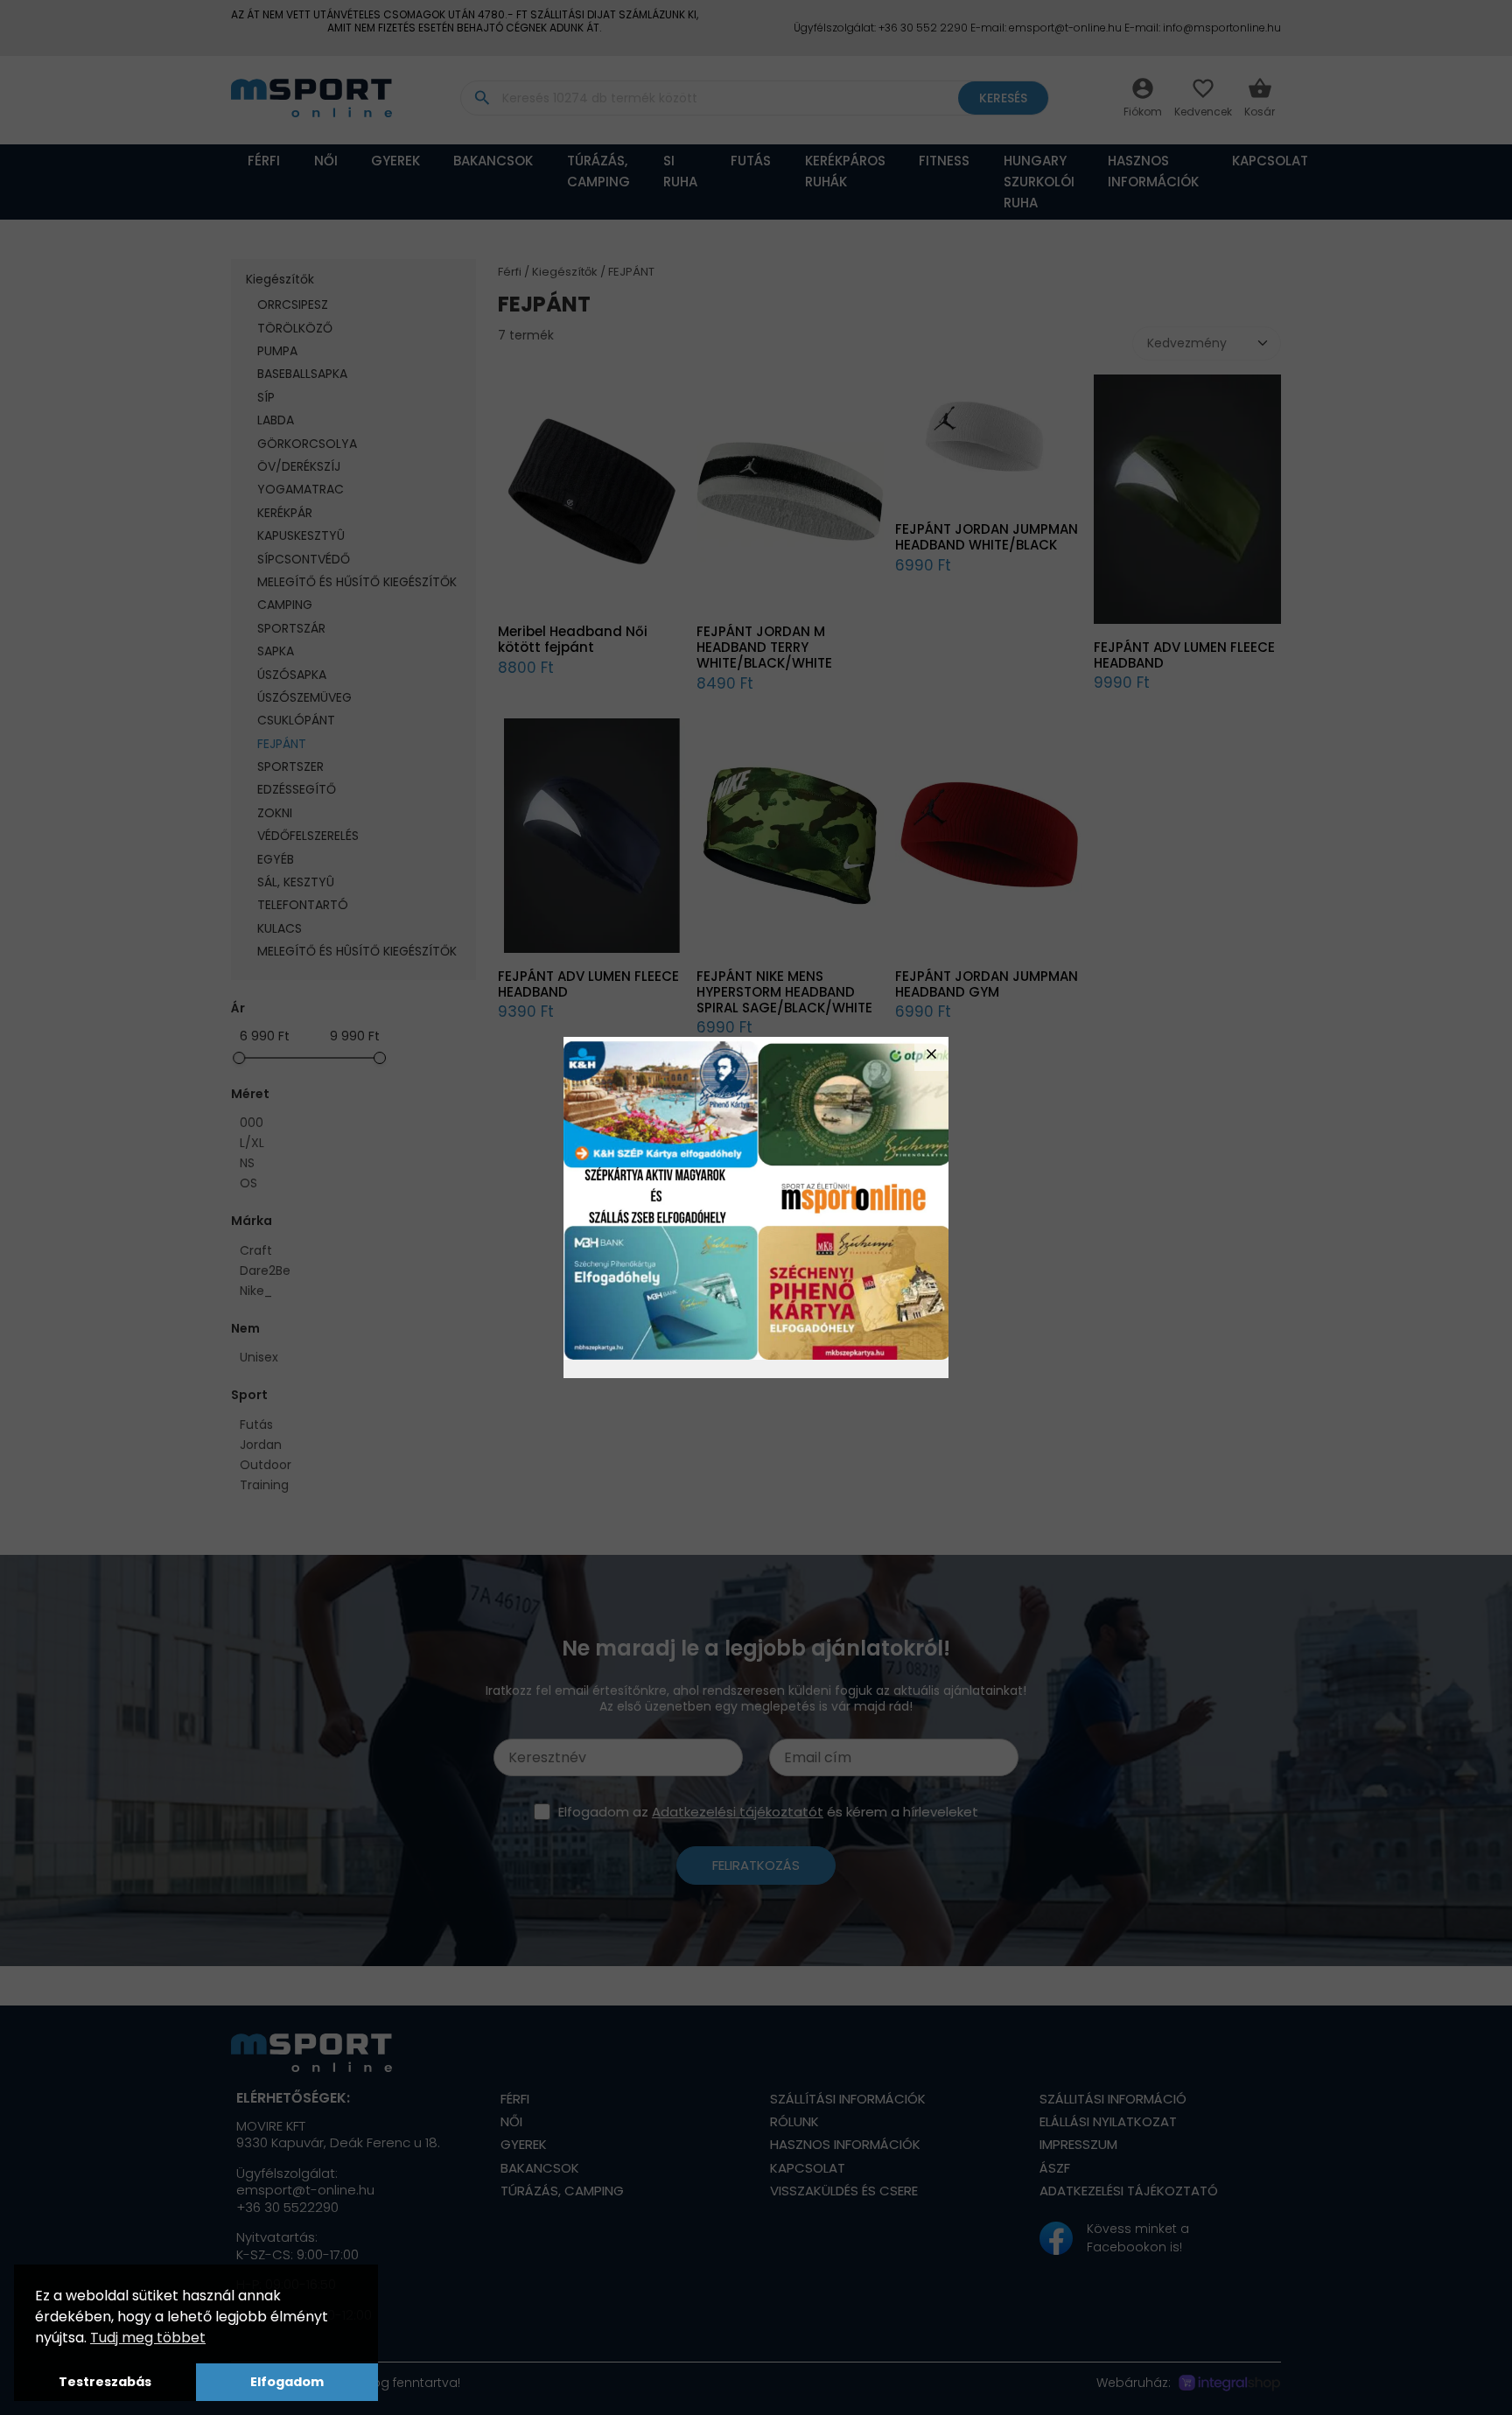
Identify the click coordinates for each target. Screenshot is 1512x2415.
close (931, 1054)
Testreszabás (105, 2382)
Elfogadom (287, 2382)
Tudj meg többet (148, 2338)
